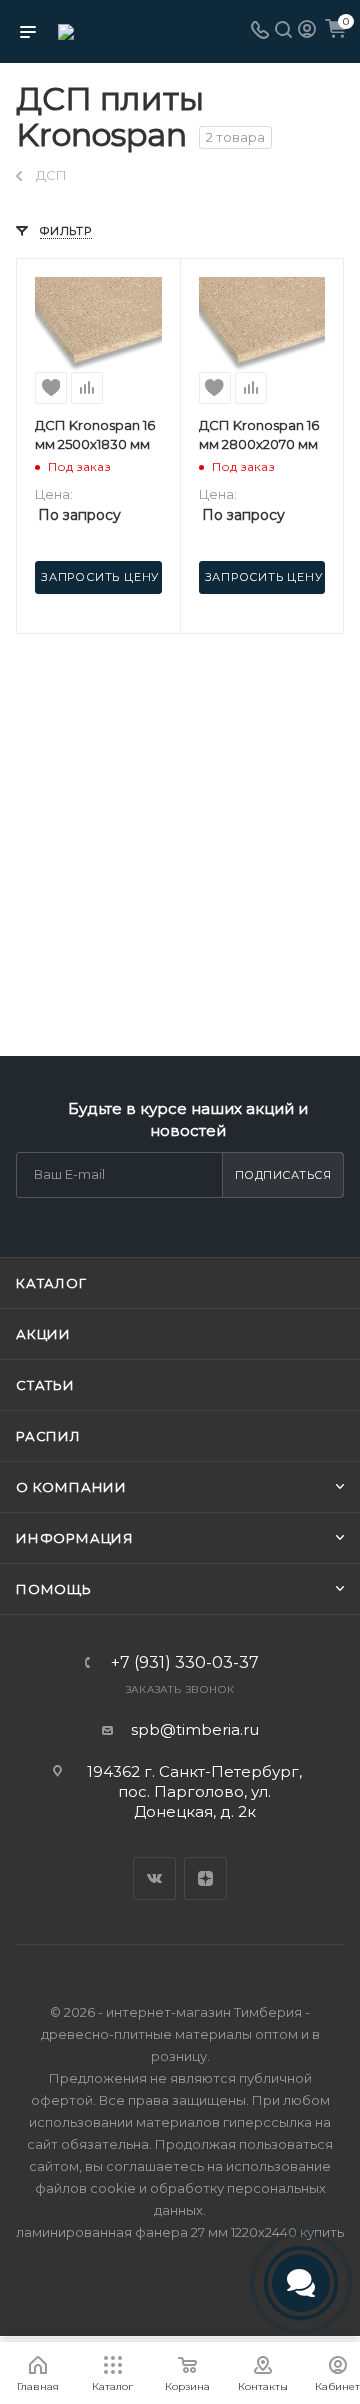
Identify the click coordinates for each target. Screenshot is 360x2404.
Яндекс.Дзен (205, 1878)
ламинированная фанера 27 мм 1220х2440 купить (180, 2232)
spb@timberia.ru (195, 1729)
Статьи (45, 1385)
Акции (43, 1334)
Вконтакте (154, 1878)
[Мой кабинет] (307, 31)
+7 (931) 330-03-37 (185, 1663)
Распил (48, 1436)
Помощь (54, 1589)
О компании (71, 1487)
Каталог (51, 1283)
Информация (75, 1538)
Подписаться (283, 1175)
